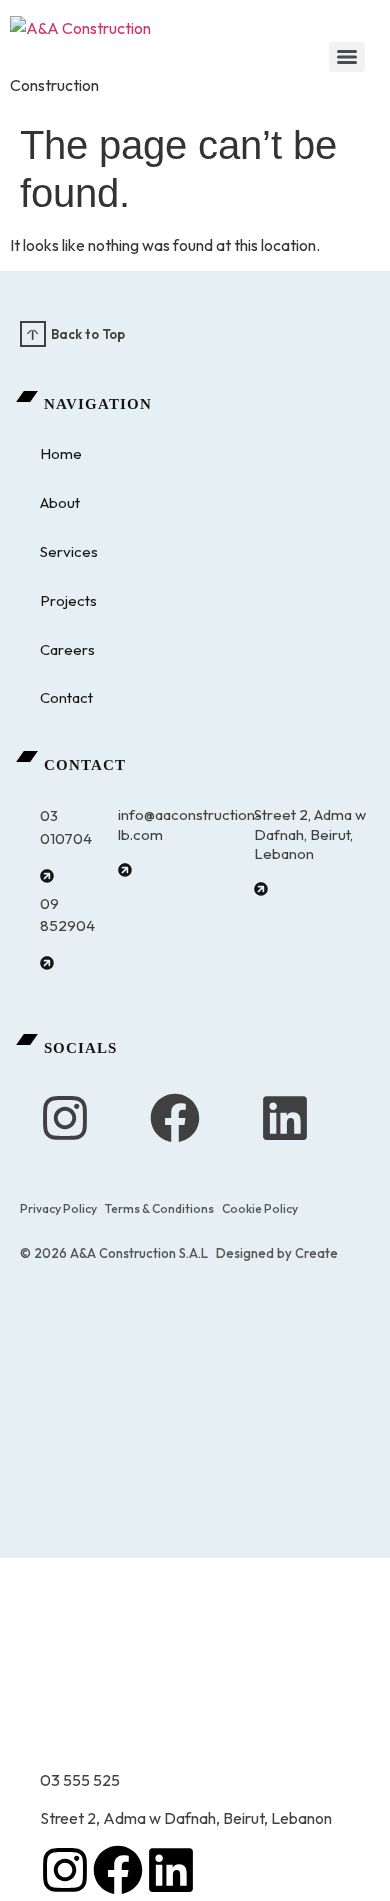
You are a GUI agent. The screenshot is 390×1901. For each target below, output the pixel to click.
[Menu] (347, 57)
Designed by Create (277, 1253)
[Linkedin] (285, 1118)
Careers (67, 649)
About (60, 502)
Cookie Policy (260, 1208)
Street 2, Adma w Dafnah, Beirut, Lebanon (310, 834)
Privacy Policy (58, 1208)
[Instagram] (65, 1118)
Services (69, 551)
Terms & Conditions (159, 1208)
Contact (66, 697)
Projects (68, 600)
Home (61, 453)
